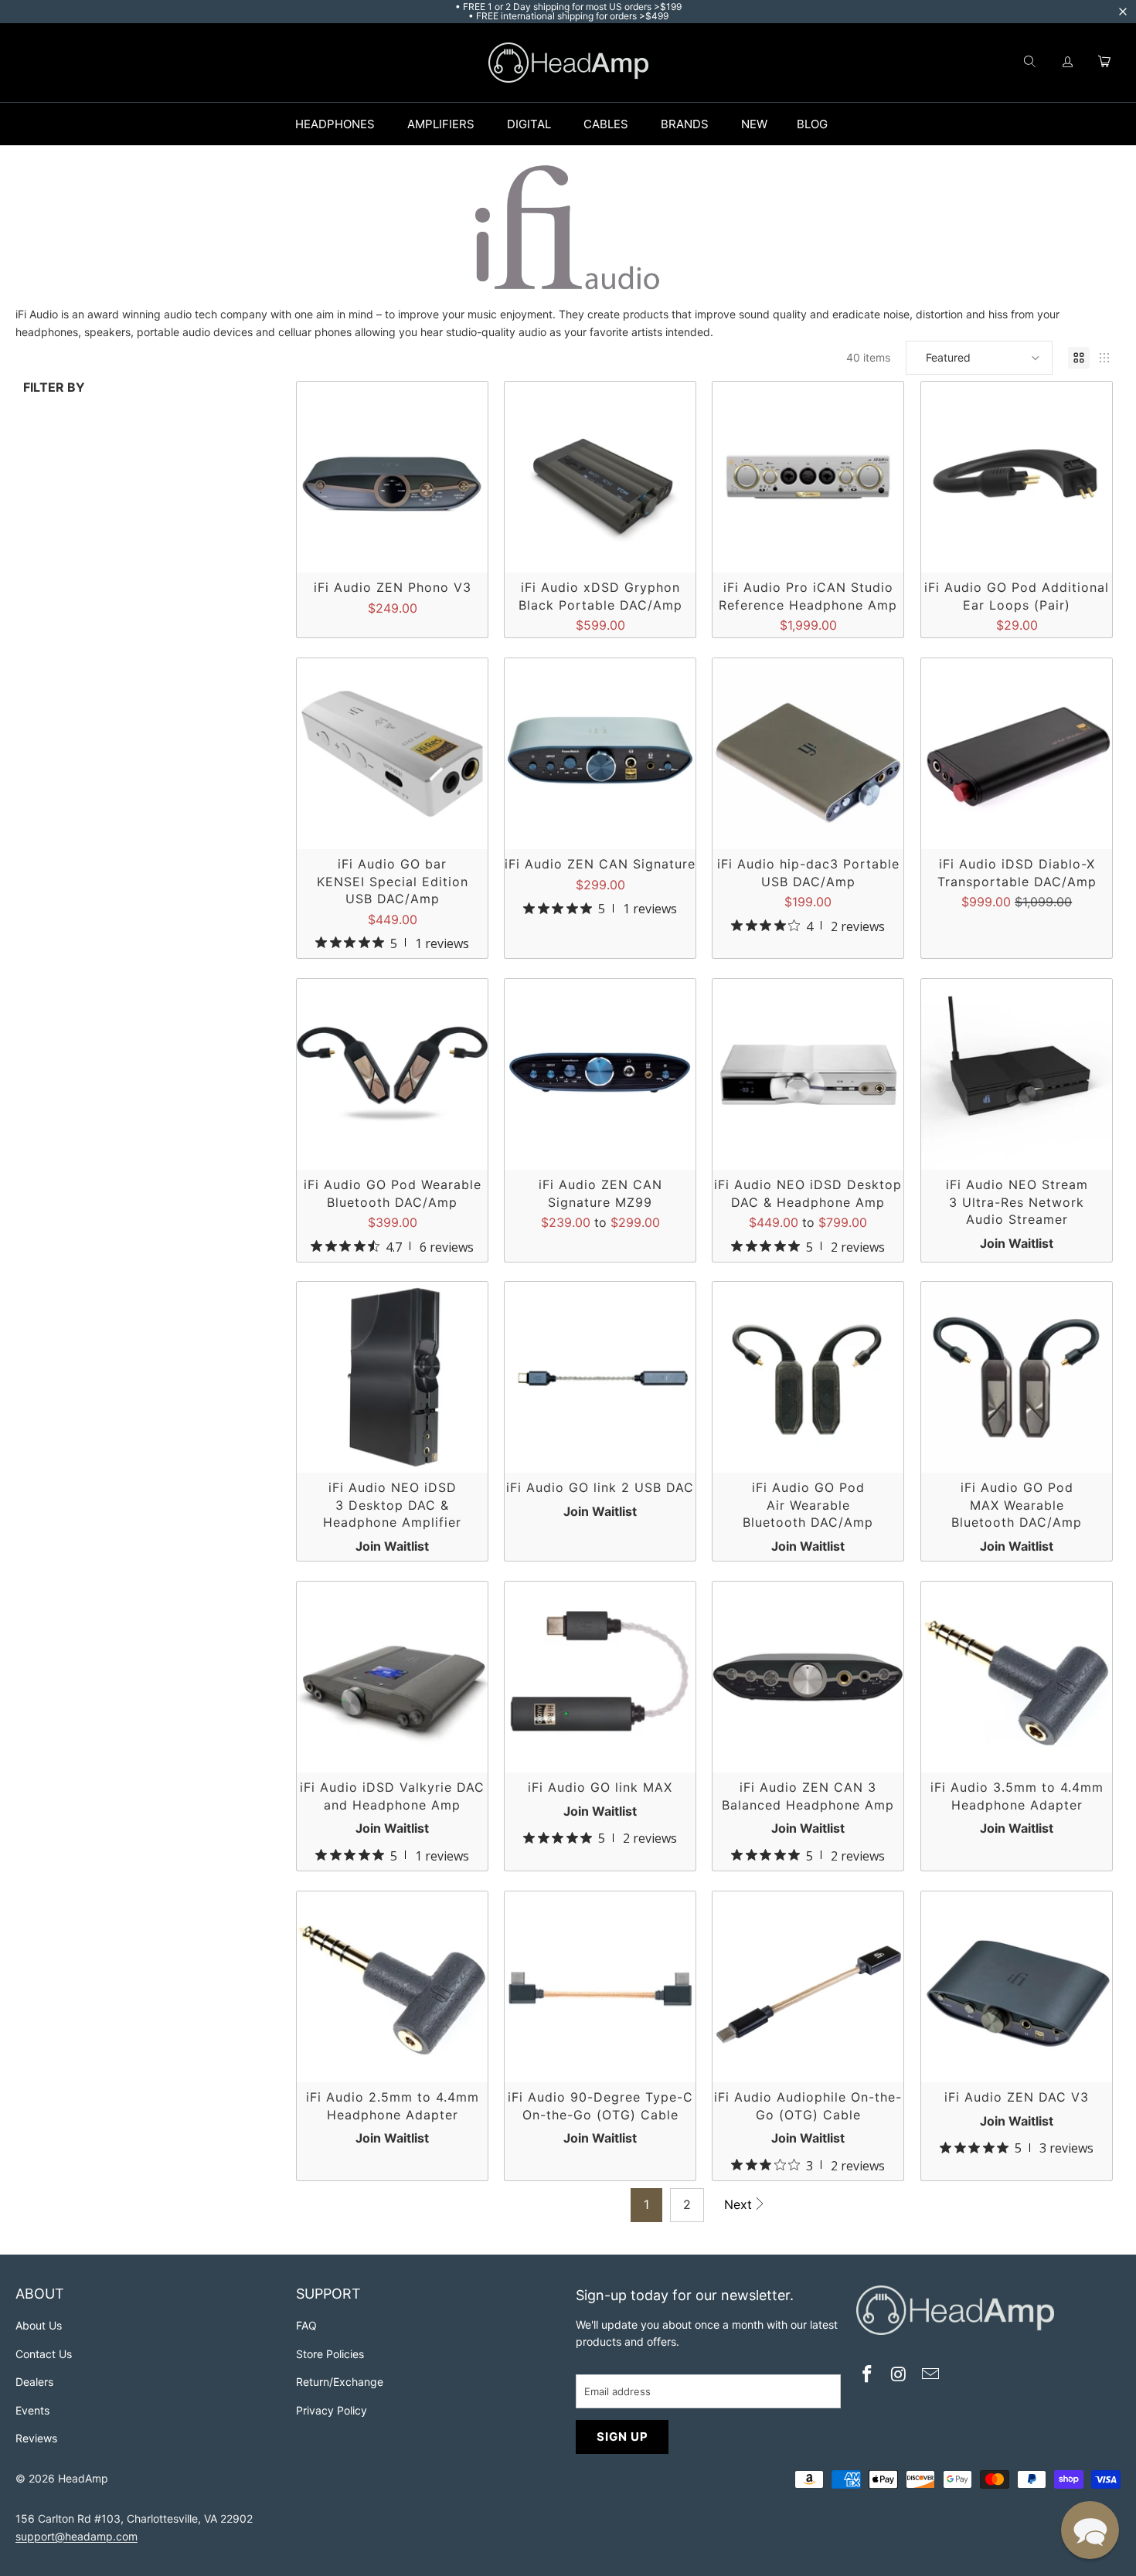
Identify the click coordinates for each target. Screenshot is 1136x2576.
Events (32, 2410)
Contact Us (44, 2354)
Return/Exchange (340, 2382)
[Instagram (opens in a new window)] (899, 2375)
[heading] (148, 2296)
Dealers (34, 2382)
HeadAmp (83, 2478)
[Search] (1029, 63)
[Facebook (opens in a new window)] (868, 2375)
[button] (979, 358)
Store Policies (330, 2354)
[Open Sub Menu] (391, 124)
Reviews (36, 2438)
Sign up (622, 2437)
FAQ (306, 2325)
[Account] (1068, 63)
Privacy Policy (332, 2410)
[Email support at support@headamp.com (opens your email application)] (930, 2375)
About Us (39, 2325)
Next (738, 2204)
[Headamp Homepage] (568, 63)
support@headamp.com (77, 2536)
